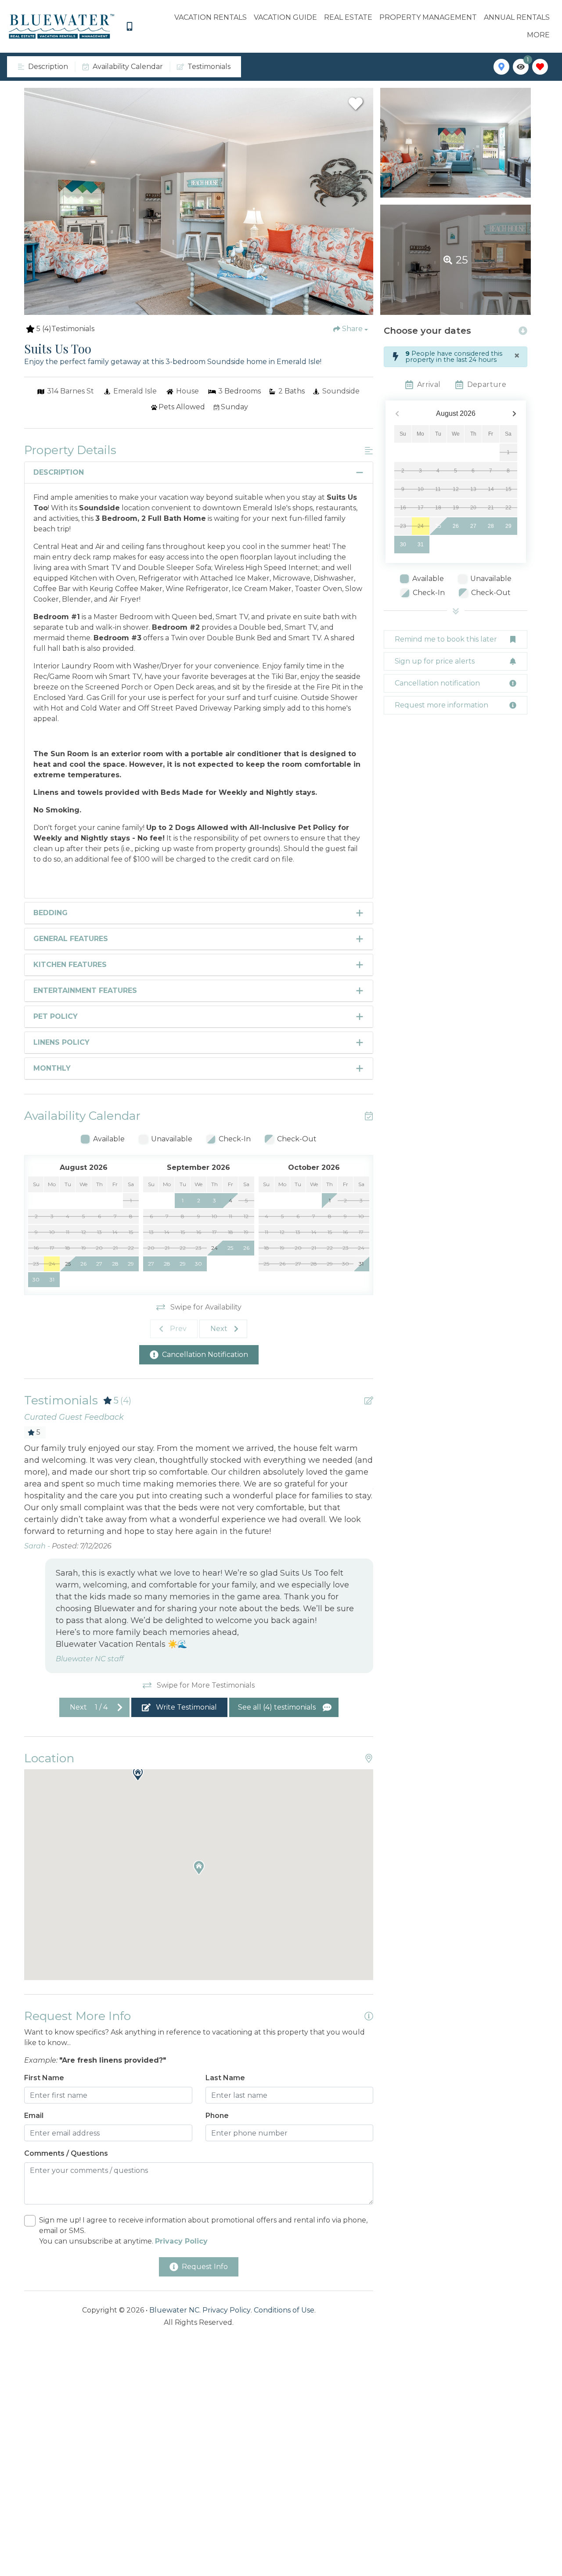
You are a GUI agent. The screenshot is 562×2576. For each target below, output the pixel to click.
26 (456, 526)
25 (438, 526)
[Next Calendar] (514, 414)
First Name (44, 2078)
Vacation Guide (285, 17)
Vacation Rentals (211, 17)
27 (473, 526)
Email (34, 2116)
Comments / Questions (66, 2153)
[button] (138, 1774)
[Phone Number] (130, 26)
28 (491, 526)
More (538, 35)
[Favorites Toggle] (540, 67)
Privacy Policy (227, 2310)
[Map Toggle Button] (501, 67)
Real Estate (348, 17)
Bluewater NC (174, 2310)
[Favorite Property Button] (356, 104)
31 (421, 545)
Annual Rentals (517, 17)
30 (403, 545)
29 (508, 526)
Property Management (428, 17)
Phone (217, 2116)
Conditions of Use (284, 2310)
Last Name (225, 2078)
